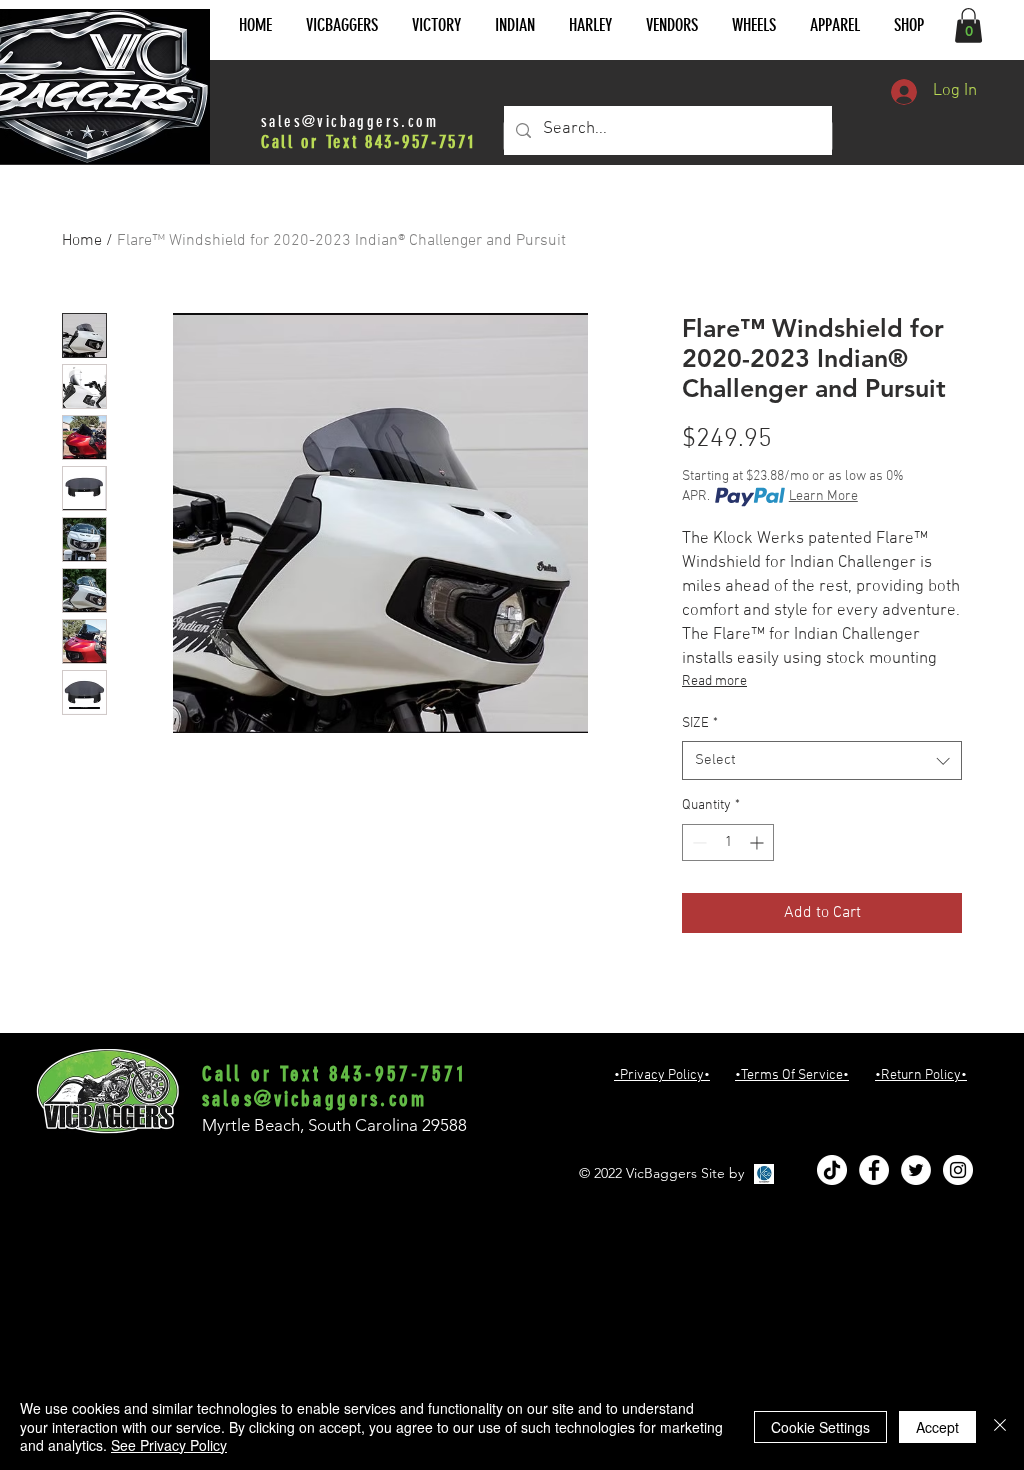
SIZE (700, 723)
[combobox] (822, 760)
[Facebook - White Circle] (874, 1170)
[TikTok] (832, 1170)
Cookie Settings (820, 1427)
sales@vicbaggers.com (349, 121)
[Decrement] (697, 842)
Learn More (823, 496)
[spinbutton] (728, 842)
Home (82, 241)
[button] (342, 25)
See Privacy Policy (169, 1445)
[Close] (1000, 1426)
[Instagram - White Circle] (958, 1170)
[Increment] (758, 842)
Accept (937, 1427)
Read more (714, 681)
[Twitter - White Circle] (916, 1170)
